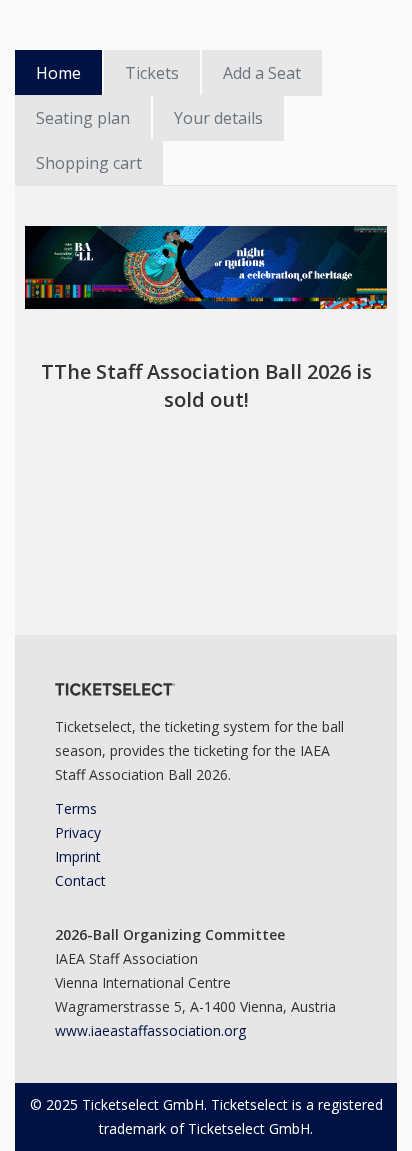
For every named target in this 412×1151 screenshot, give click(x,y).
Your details (218, 118)
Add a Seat (262, 73)
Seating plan (83, 118)
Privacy (78, 832)
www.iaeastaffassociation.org (150, 1030)
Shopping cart (89, 163)
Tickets (152, 73)
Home (58, 73)
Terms (76, 808)
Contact (80, 880)
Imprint (78, 856)
